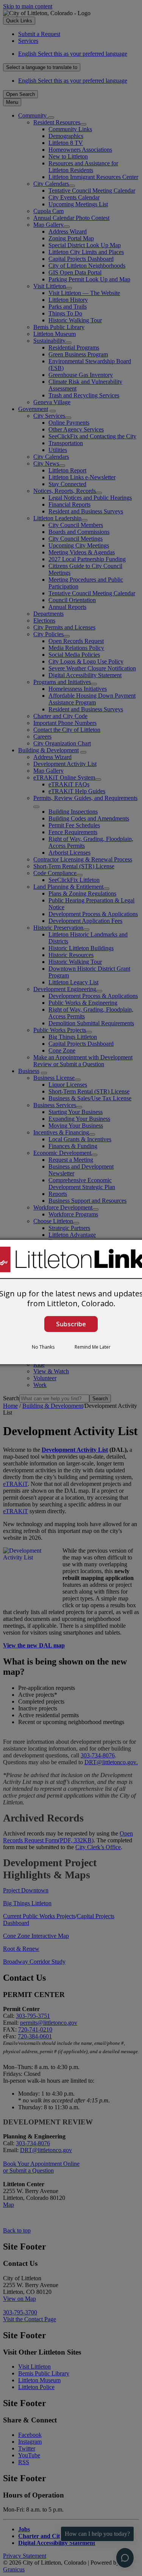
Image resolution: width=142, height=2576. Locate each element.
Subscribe (71, 1324)
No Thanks (43, 1347)
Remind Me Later (93, 1347)
